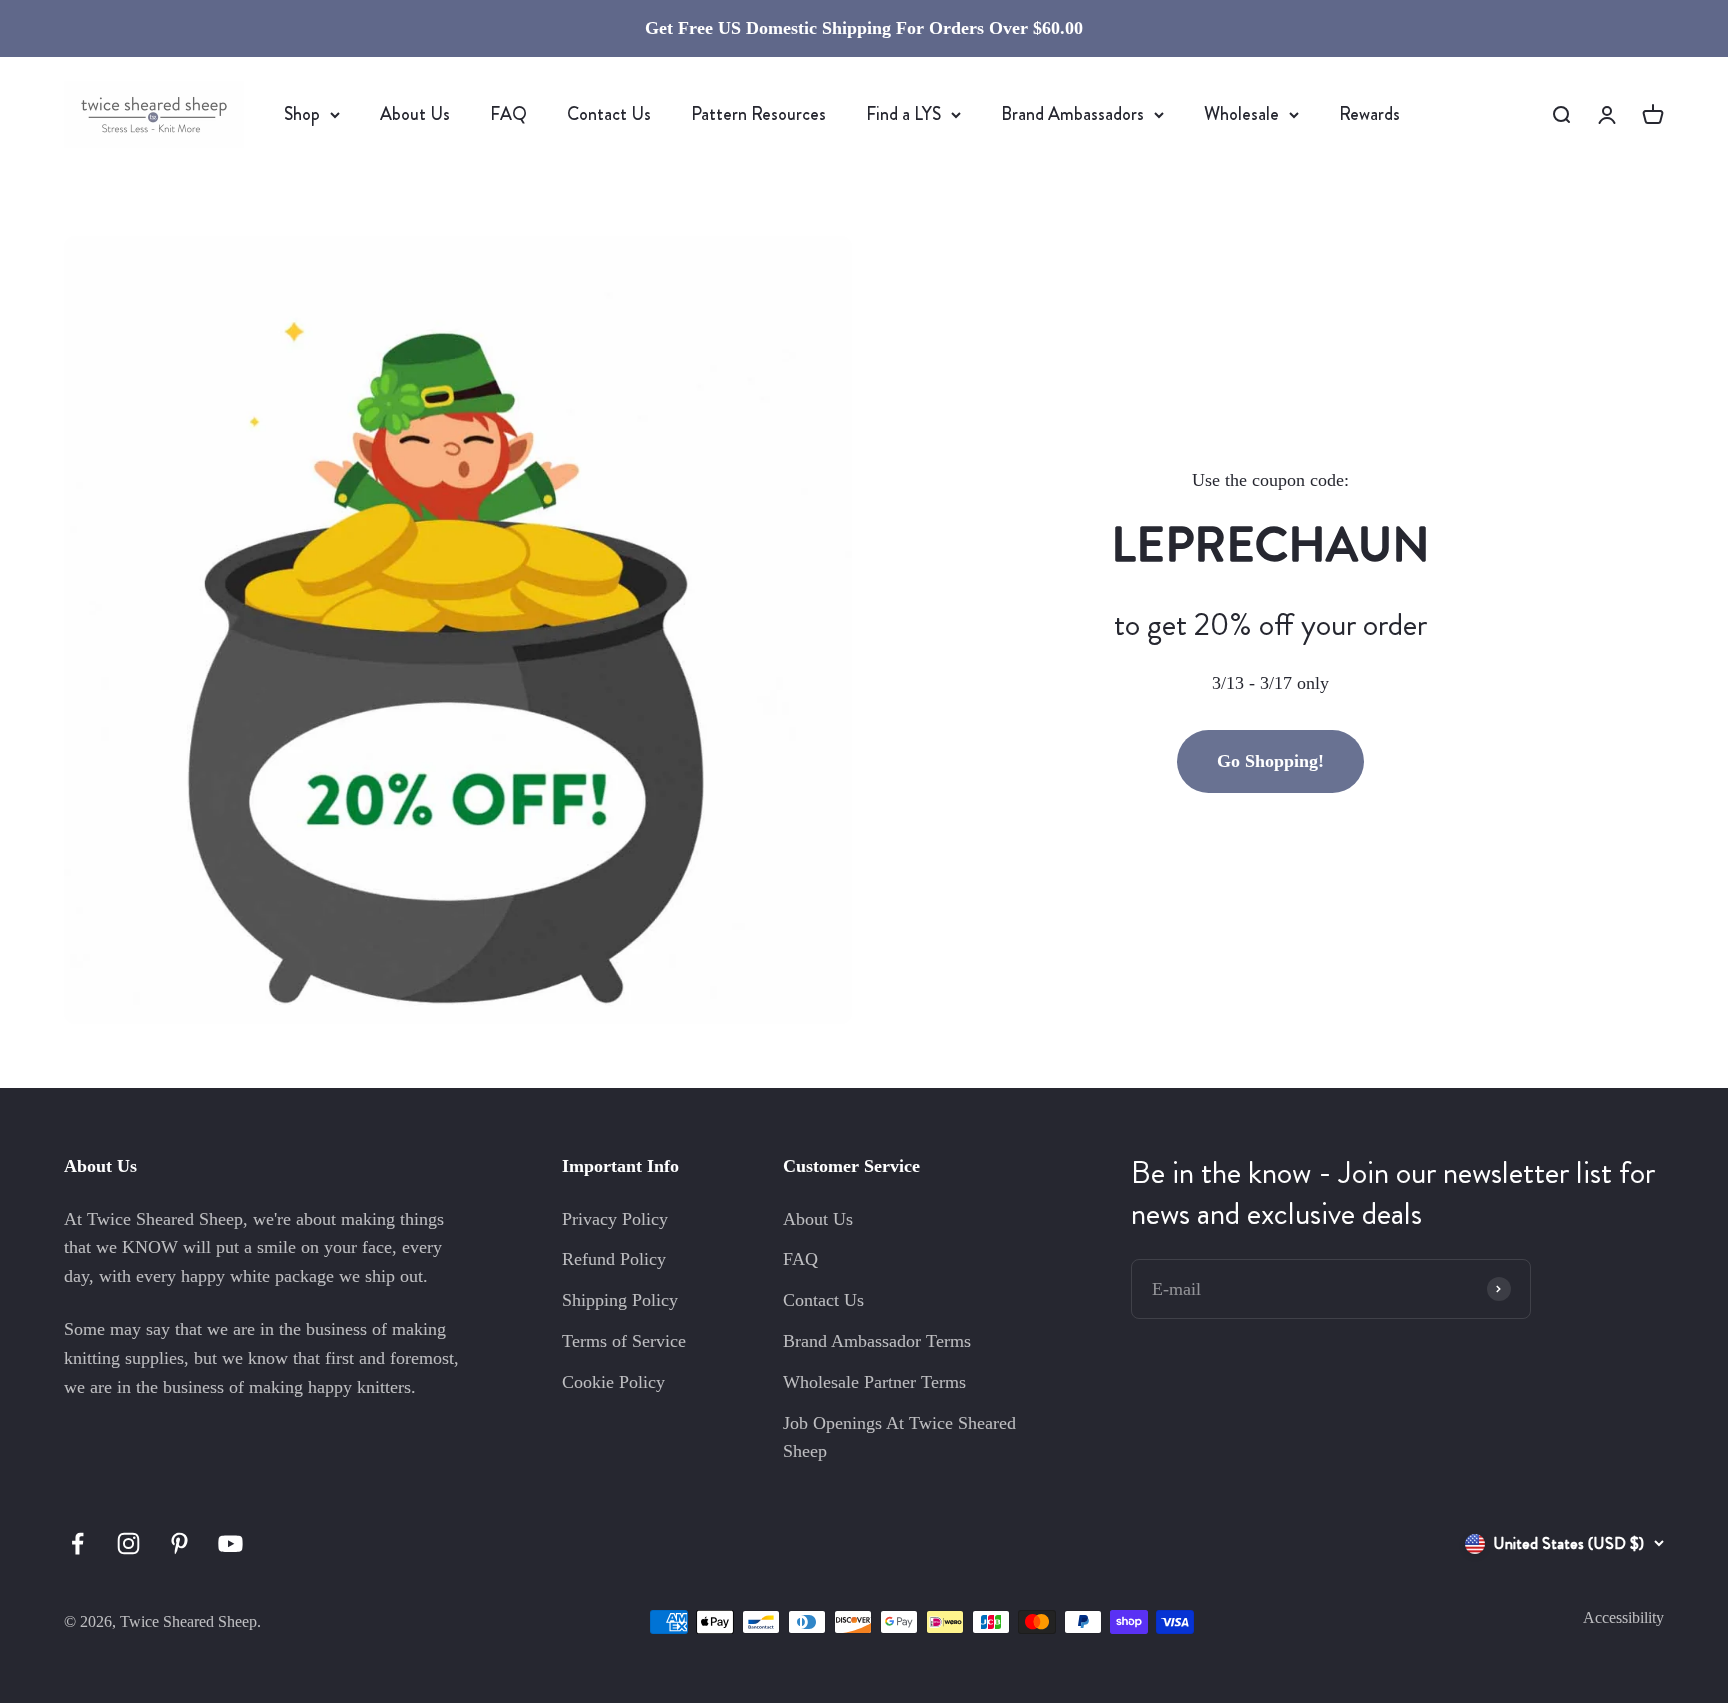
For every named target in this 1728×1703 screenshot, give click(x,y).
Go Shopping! (1270, 761)
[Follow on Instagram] (128, 1543)
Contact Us (609, 114)
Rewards (1369, 114)
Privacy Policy (615, 1219)
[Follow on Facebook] (77, 1543)
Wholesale (1241, 114)
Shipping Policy (620, 1300)
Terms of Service (624, 1341)
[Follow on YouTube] (230, 1543)
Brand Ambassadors (1072, 114)
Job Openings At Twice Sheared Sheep (899, 1437)
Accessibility (1623, 1617)
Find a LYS (903, 114)
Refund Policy (614, 1259)
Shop (302, 114)
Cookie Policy (613, 1382)
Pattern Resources (758, 114)
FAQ (508, 114)
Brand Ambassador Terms (877, 1341)
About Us (415, 114)
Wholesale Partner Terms (874, 1382)
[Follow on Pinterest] (179, 1543)
